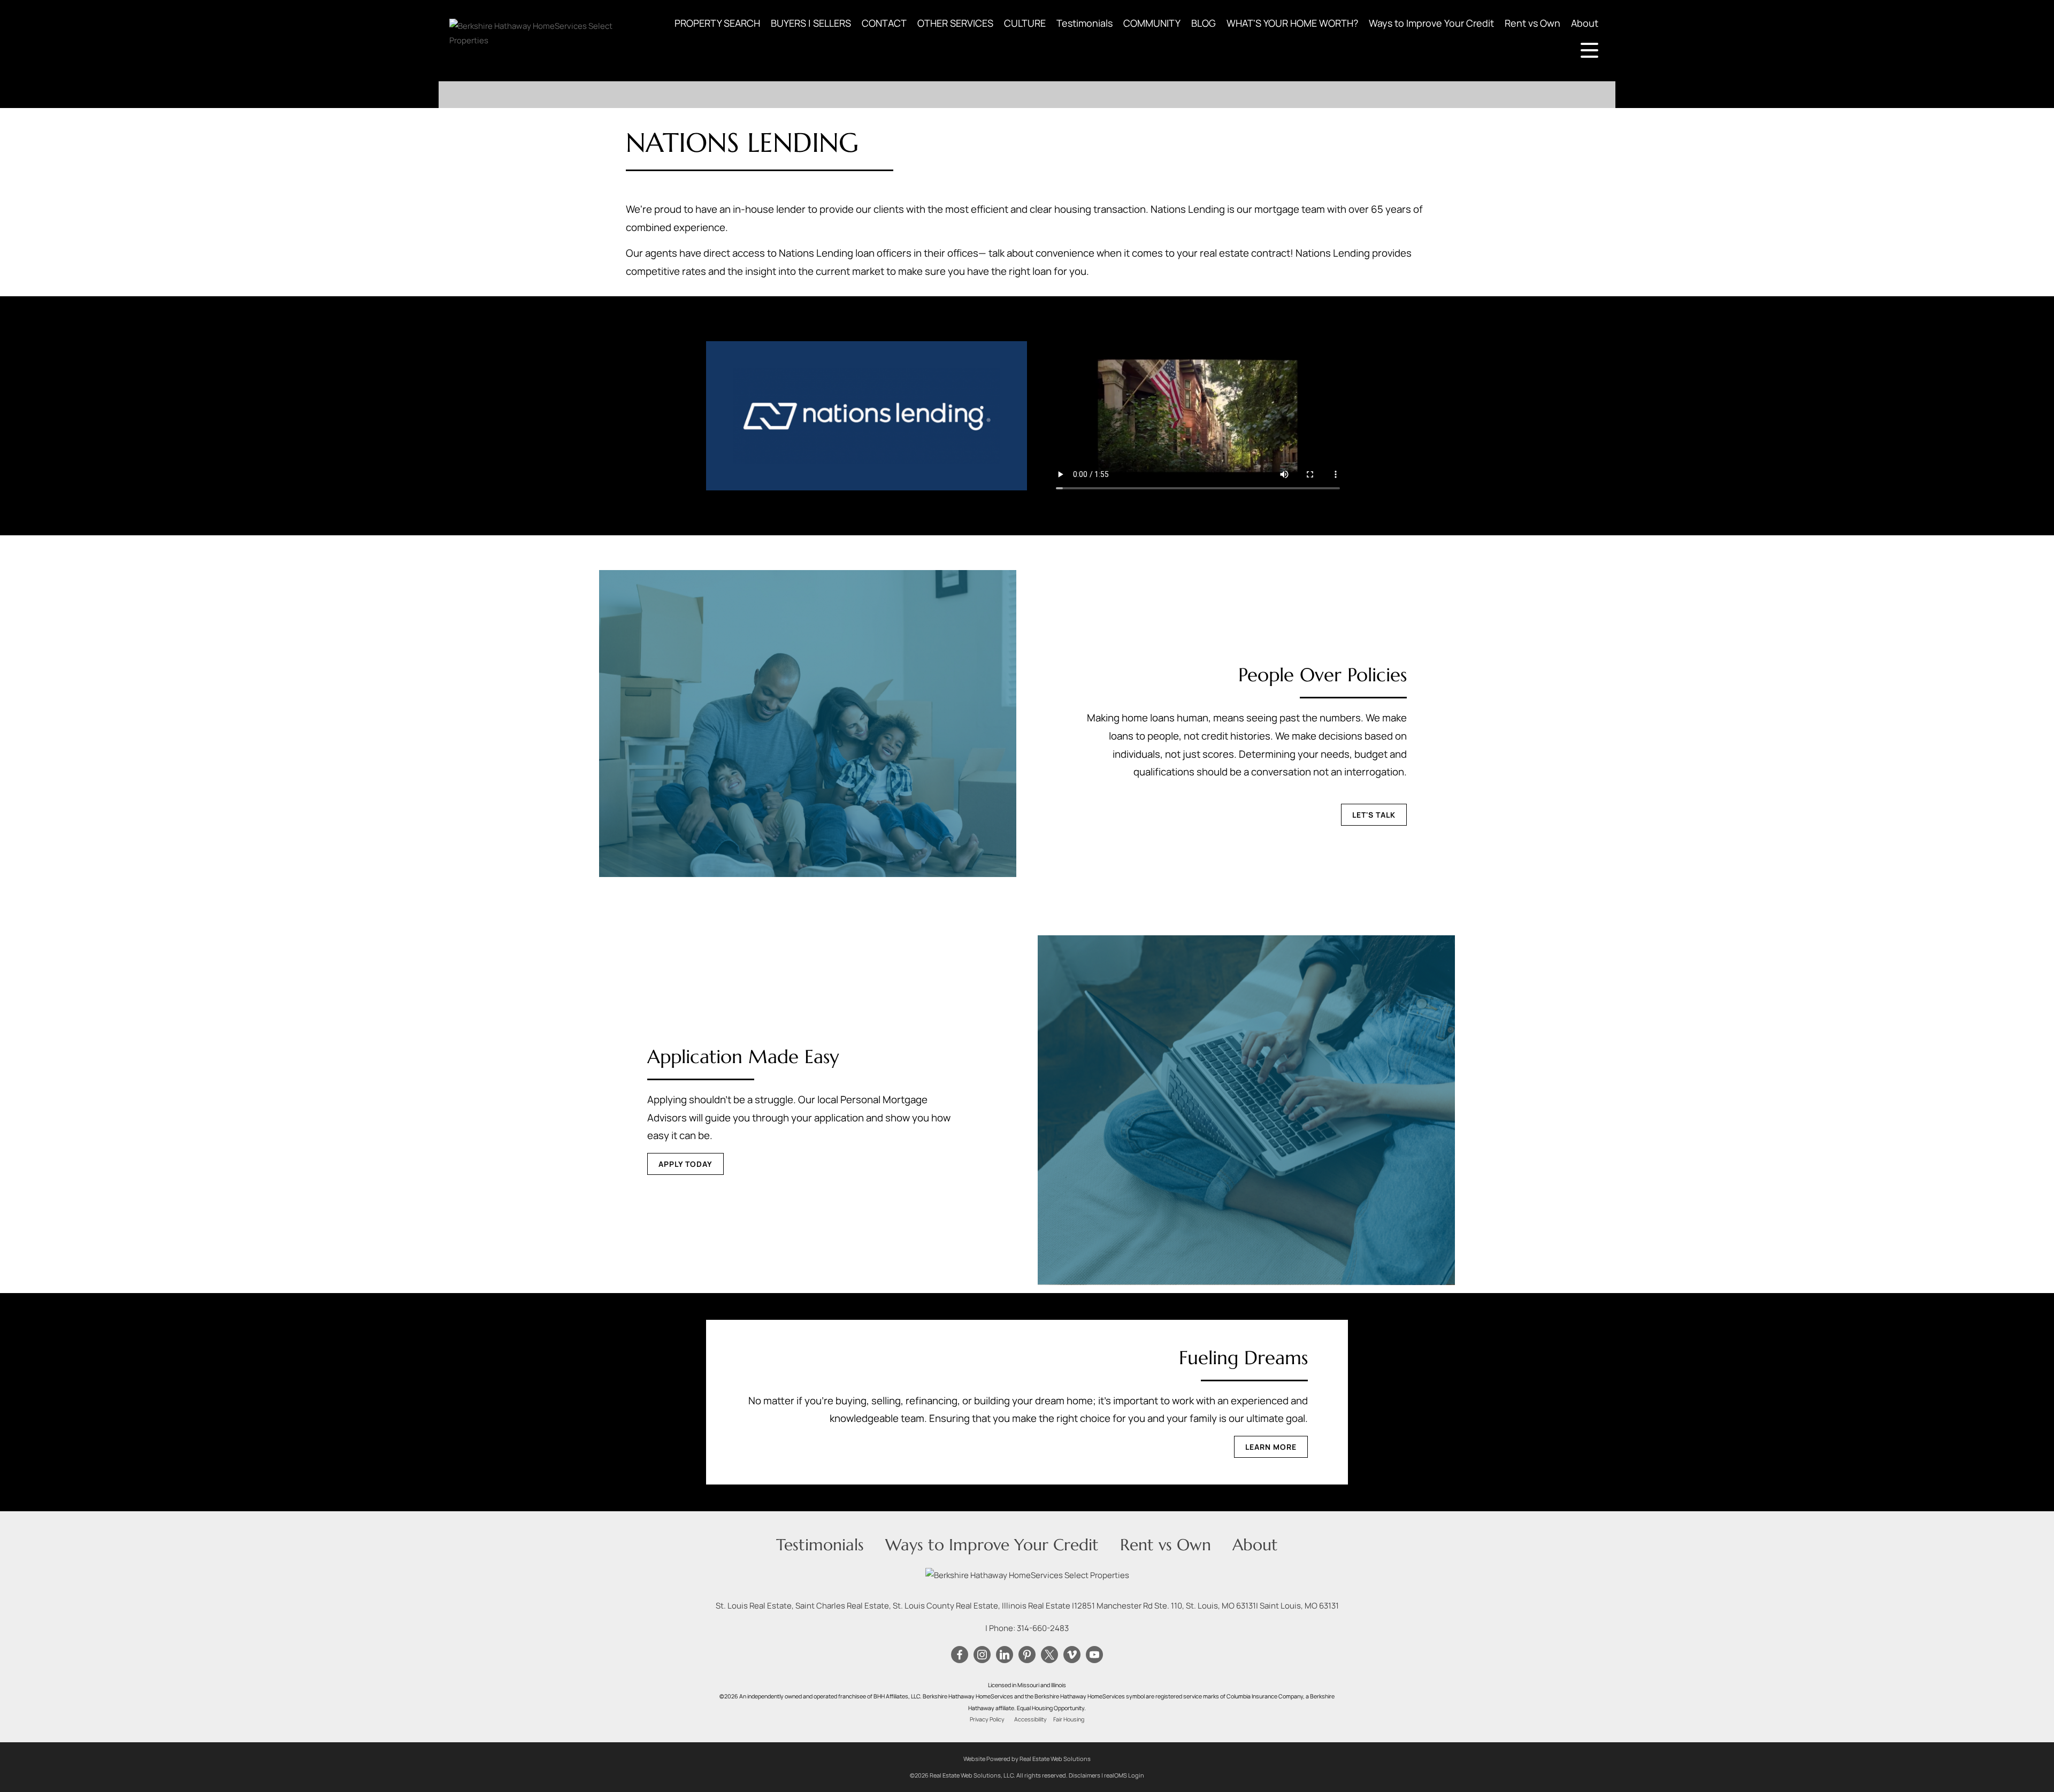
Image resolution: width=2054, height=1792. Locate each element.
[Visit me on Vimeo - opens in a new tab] (1072, 1655)
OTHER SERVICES (955, 23)
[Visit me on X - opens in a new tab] (1049, 1655)
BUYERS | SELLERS (811, 23)
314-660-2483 (1043, 1628)
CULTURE (1025, 23)
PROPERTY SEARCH (717, 23)
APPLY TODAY (685, 1164)
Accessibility (1030, 1719)
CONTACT (884, 23)
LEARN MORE (1271, 1447)
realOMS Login (1124, 1775)
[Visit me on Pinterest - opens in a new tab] (1027, 1655)
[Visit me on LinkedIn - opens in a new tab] (1005, 1655)
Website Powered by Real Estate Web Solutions (1027, 1759)
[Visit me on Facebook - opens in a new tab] (960, 1655)
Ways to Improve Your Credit (1431, 23)
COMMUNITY (1152, 23)
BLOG (1204, 23)
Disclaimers (1085, 1775)
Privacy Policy (987, 1719)
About (1585, 23)
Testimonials (1085, 23)
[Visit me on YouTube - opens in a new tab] (1094, 1655)
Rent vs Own (1532, 23)
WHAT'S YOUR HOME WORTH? (1292, 23)
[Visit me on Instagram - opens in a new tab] (982, 1655)
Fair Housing (1069, 1719)
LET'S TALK (1374, 815)
